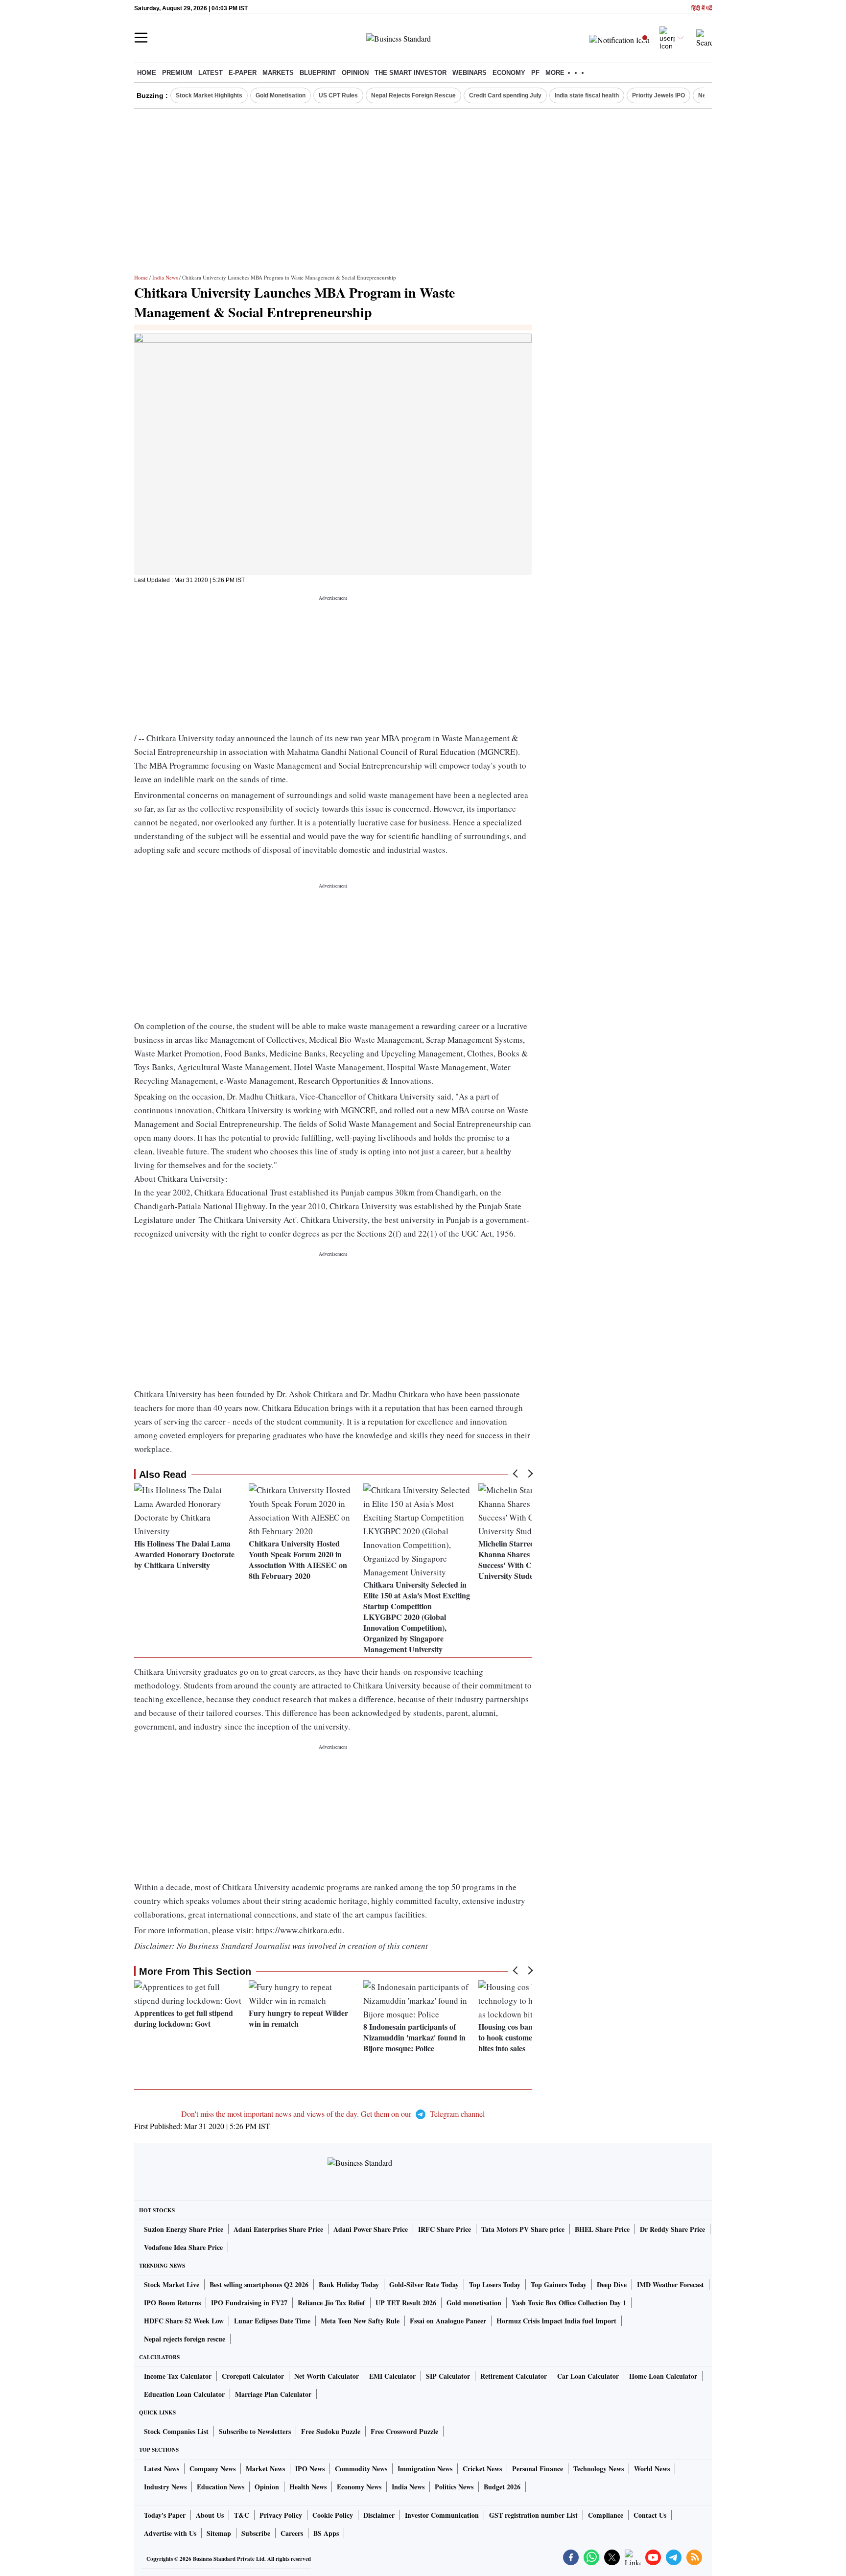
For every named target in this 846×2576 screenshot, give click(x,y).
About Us (210, 2515)
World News (652, 2469)
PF (535, 73)
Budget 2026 (502, 2487)
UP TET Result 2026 (406, 2303)
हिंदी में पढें (702, 9)
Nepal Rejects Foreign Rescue (413, 95)
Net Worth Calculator (327, 2376)
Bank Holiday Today (349, 2284)
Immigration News (425, 2469)
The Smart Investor (411, 73)
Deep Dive (612, 2284)
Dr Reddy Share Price (672, 2229)
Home (147, 73)
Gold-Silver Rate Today (424, 2284)
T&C (242, 2515)
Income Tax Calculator (178, 2376)
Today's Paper (165, 2515)
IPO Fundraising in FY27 (249, 2303)
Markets (278, 73)
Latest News (162, 2469)
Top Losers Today (495, 2284)
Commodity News (361, 2469)
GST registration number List (533, 2515)
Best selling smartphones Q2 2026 (259, 2284)
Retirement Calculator (514, 2376)
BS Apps (326, 2533)
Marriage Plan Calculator (273, 2394)
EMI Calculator (392, 2376)
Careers (292, 2533)
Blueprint (318, 73)
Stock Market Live (172, 2284)
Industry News (165, 2487)
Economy (509, 73)
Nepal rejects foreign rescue (185, 2339)
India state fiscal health (587, 95)
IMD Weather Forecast (670, 2284)
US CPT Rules (338, 95)
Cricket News (482, 2469)
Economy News (359, 2487)
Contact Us (650, 2515)
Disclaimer (379, 2515)
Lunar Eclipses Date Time (272, 2321)
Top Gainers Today (559, 2284)
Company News (212, 2469)
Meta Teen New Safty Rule (360, 2321)
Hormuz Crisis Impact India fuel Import (556, 2321)
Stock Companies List (176, 2431)
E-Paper (243, 73)
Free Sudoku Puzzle (331, 2431)
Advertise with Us (170, 2533)
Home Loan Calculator (663, 2376)
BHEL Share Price (602, 2229)
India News (165, 277)
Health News (308, 2487)
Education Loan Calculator (184, 2394)
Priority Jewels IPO (658, 95)
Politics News (454, 2487)
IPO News (310, 2469)
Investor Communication (442, 2515)
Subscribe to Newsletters (255, 2431)
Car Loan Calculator (588, 2376)
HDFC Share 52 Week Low (184, 2321)
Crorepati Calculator (253, 2376)
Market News (265, 2469)
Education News (221, 2487)
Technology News (599, 2469)
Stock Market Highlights (209, 95)
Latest (211, 73)
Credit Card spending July (505, 95)
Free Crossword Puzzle (404, 2431)
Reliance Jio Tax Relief (331, 2303)
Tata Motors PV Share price (523, 2229)
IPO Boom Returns (172, 2303)
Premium (177, 73)
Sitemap (219, 2533)
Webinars (470, 73)
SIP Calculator (448, 2376)
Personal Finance (538, 2469)
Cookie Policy (333, 2515)
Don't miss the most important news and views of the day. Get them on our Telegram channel (333, 2114)
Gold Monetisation (281, 95)
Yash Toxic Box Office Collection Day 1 (569, 2303)
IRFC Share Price (445, 2229)
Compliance (606, 2515)
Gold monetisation (474, 2303)
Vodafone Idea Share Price (183, 2247)
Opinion (355, 73)
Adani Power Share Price (371, 2229)
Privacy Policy (281, 2515)
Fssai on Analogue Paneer (448, 2321)
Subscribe (256, 2533)
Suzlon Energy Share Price (184, 2229)
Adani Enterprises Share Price (278, 2229)
